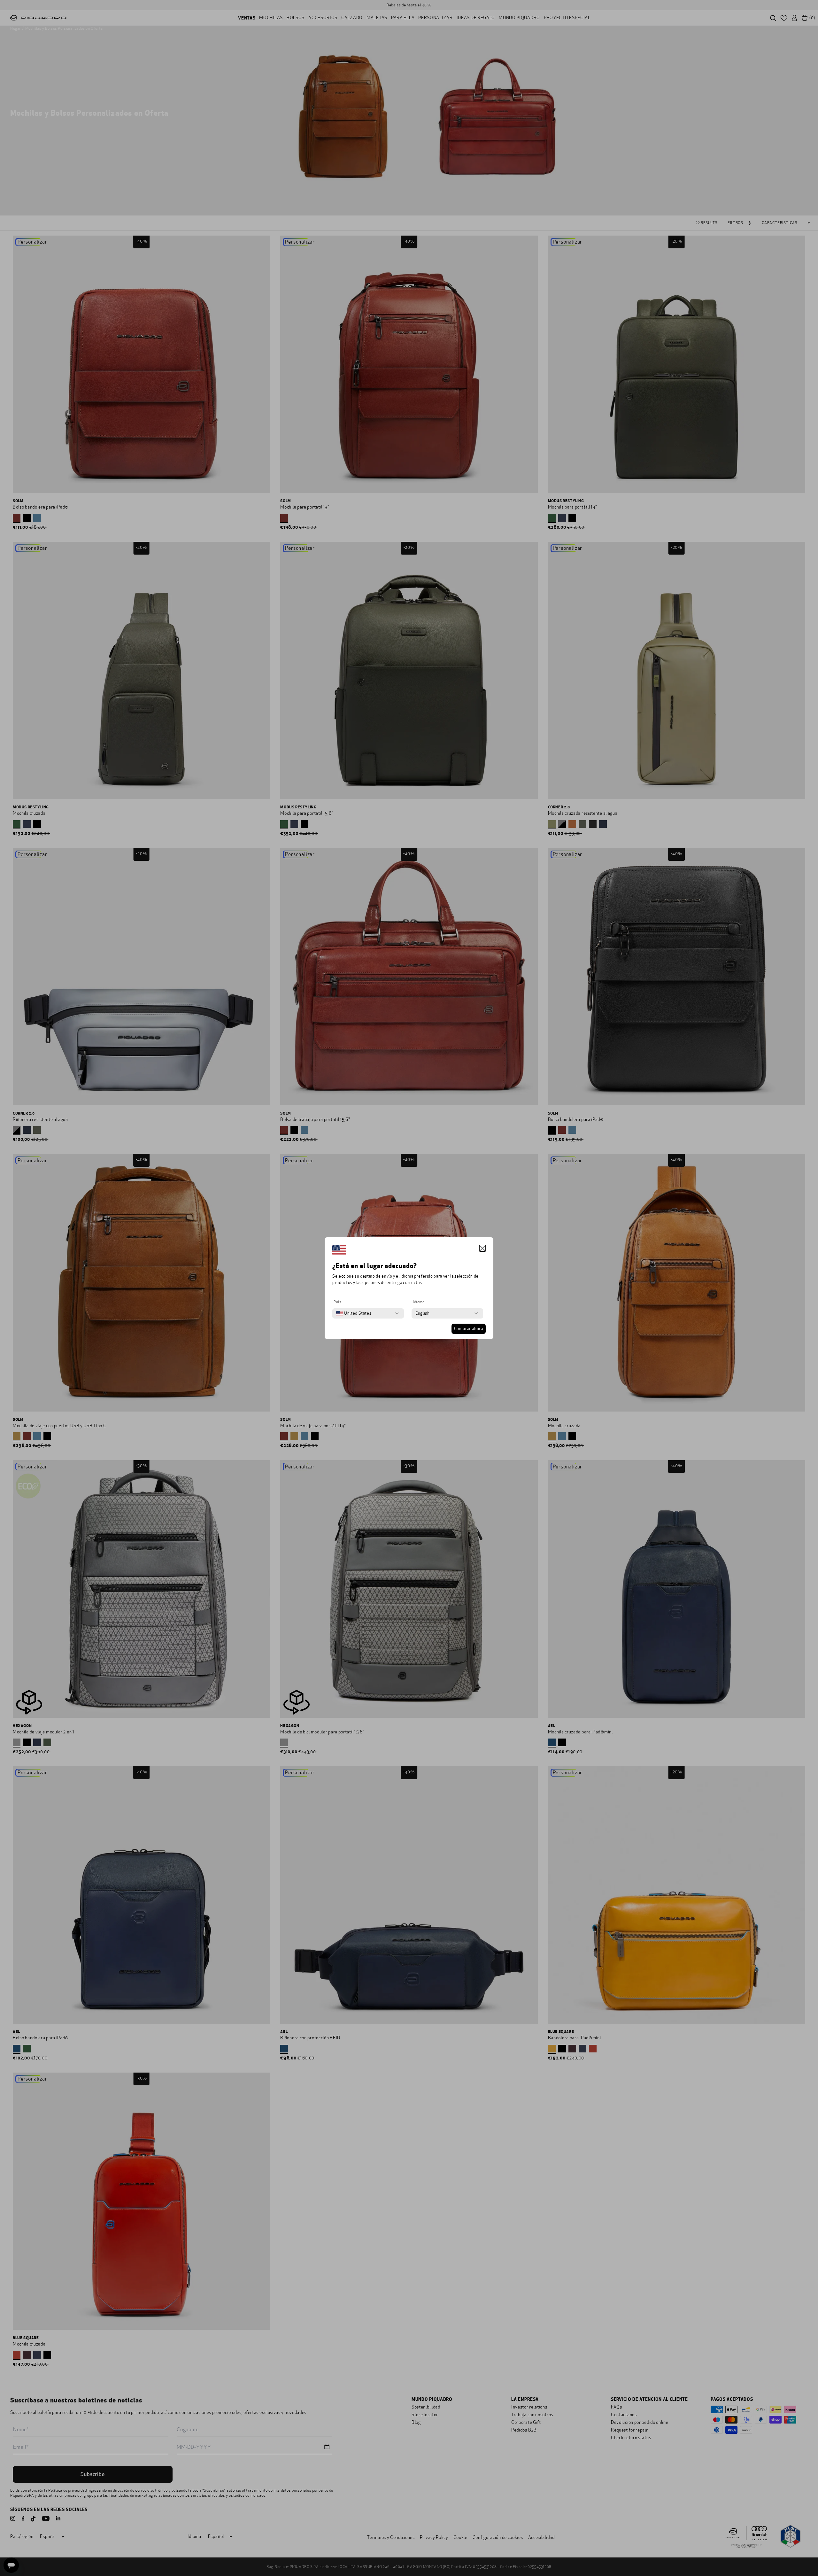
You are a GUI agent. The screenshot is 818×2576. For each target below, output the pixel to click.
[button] (482, 1248)
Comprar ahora (469, 1329)
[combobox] (354, 1313)
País (337, 1302)
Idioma (419, 1302)
